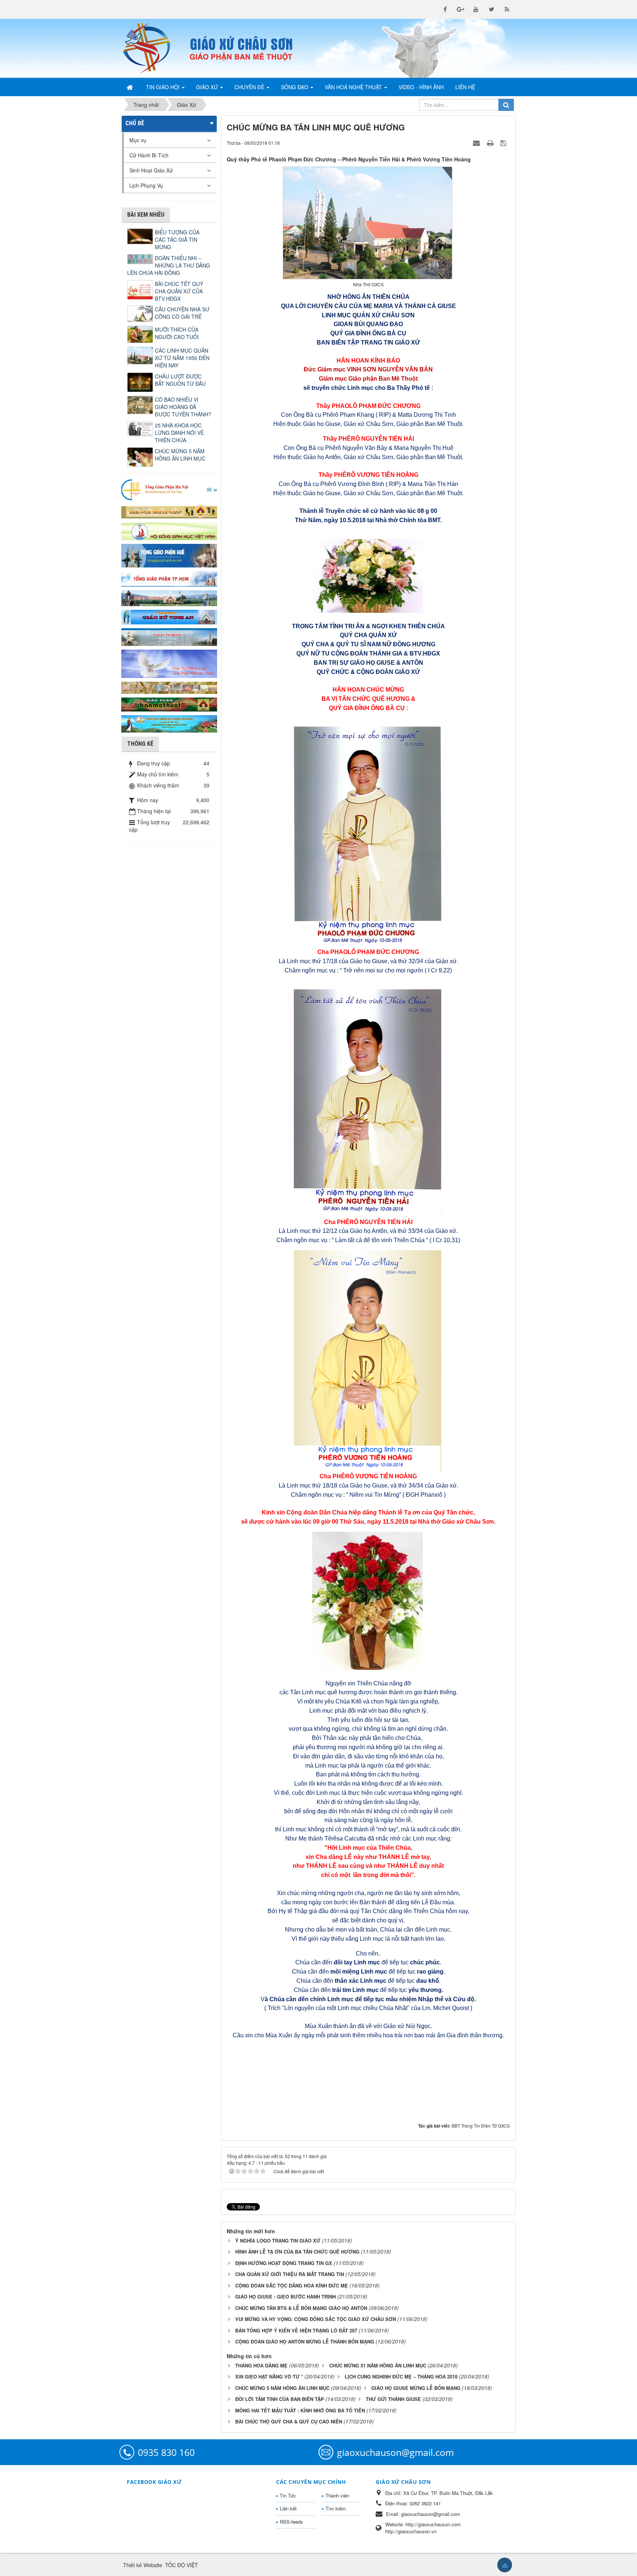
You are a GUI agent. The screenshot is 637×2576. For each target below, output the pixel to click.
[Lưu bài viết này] (504, 143)
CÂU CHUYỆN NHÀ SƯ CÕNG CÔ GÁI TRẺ (182, 313)
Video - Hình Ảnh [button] (421, 87)
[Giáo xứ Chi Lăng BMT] (169, 687)
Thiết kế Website (143, 2565)
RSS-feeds (291, 2522)
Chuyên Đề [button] (250, 87)
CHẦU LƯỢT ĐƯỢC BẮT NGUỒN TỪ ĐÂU (180, 380)
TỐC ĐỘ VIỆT (182, 2565)
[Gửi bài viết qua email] (477, 143)
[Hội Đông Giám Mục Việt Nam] (169, 530)
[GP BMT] (169, 703)
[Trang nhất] (130, 87)
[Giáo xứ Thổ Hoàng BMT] (169, 636)
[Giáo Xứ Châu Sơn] (153, 48)
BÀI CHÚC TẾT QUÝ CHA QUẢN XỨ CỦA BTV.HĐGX (179, 291)
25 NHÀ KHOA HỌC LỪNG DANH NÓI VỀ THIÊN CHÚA (179, 433)
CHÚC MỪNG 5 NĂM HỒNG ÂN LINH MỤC (180, 455)
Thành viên (337, 2495)
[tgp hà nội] (169, 489)
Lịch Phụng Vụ (146, 185)
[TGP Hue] (169, 555)
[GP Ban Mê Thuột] (169, 511)
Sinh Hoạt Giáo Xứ (151, 170)
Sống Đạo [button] (295, 87)
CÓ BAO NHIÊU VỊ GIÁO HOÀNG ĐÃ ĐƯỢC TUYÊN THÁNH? (183, 407)
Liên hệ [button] (465, 87)
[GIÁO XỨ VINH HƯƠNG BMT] (169, 597)
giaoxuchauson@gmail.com (395, 2452)
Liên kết (288, 2508)
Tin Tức (288, 2495)
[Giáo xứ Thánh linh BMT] (169, 663)
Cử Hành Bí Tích (149, 155)
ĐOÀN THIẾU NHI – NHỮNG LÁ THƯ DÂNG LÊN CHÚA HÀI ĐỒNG (169, 265)
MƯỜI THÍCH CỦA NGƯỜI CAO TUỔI (177, 333)
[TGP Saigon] (169, 578)
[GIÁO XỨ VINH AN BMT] (169, 616)
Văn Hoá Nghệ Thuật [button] (354, 87)
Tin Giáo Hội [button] (163, 87)
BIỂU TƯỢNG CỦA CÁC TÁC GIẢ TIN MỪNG (177, 240)
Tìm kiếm (336, 2508)
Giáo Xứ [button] (208, 87)
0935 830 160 (166, 2452)
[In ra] (491, 143)
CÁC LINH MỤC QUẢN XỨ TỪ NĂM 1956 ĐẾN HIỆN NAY (182, 358)
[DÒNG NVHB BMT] (169, 723)
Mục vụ (138, 140)
